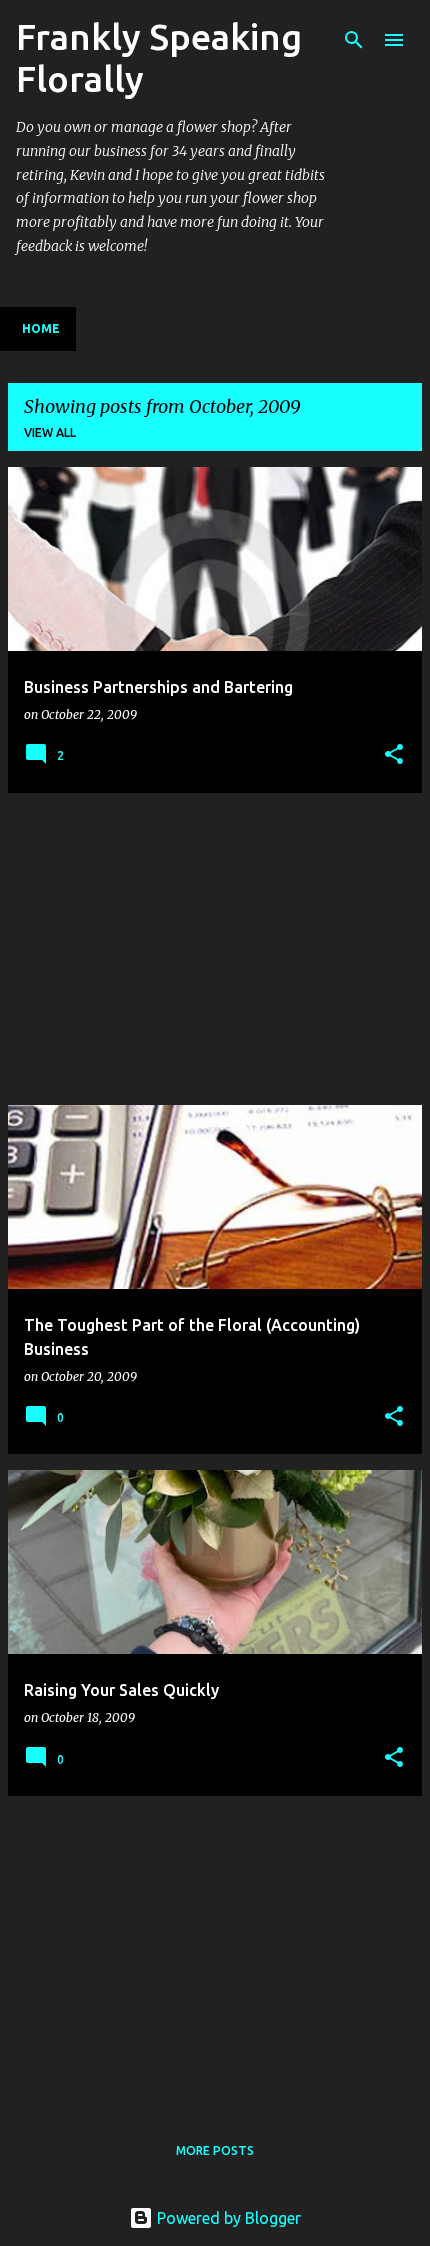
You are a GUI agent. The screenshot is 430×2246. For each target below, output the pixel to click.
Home (41, 328)
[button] (394, 755)
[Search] (354, 40)
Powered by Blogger (227, 2218)
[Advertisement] (215, 949)
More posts (215, 2150)
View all (50, 432)
